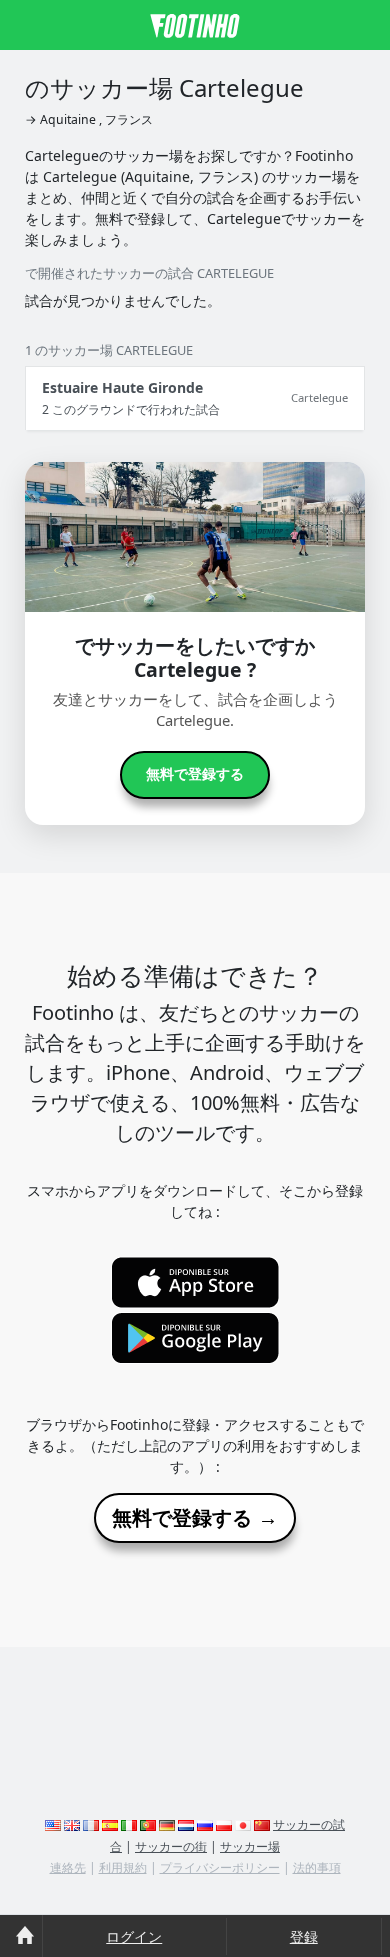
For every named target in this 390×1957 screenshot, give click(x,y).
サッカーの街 (171, 1846)
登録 (304, 1936)
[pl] (224, 1824)
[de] (167, 1824)
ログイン (134, 1936)
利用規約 (123, 1867)
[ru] (205, 1824)
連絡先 (68, 1867)
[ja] (243, 1824)
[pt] (148, 1824)
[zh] (262, 1824)
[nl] (186, 1824)
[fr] (91, 1824)
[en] (53, 1824)
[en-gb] (72, 1824)
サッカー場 (250, 1846)
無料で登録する (195, 774)
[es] (110, 1824)
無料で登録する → (195, 1518)
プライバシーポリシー (220, 1867)
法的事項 (317, 1867)
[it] (129, 1824)
